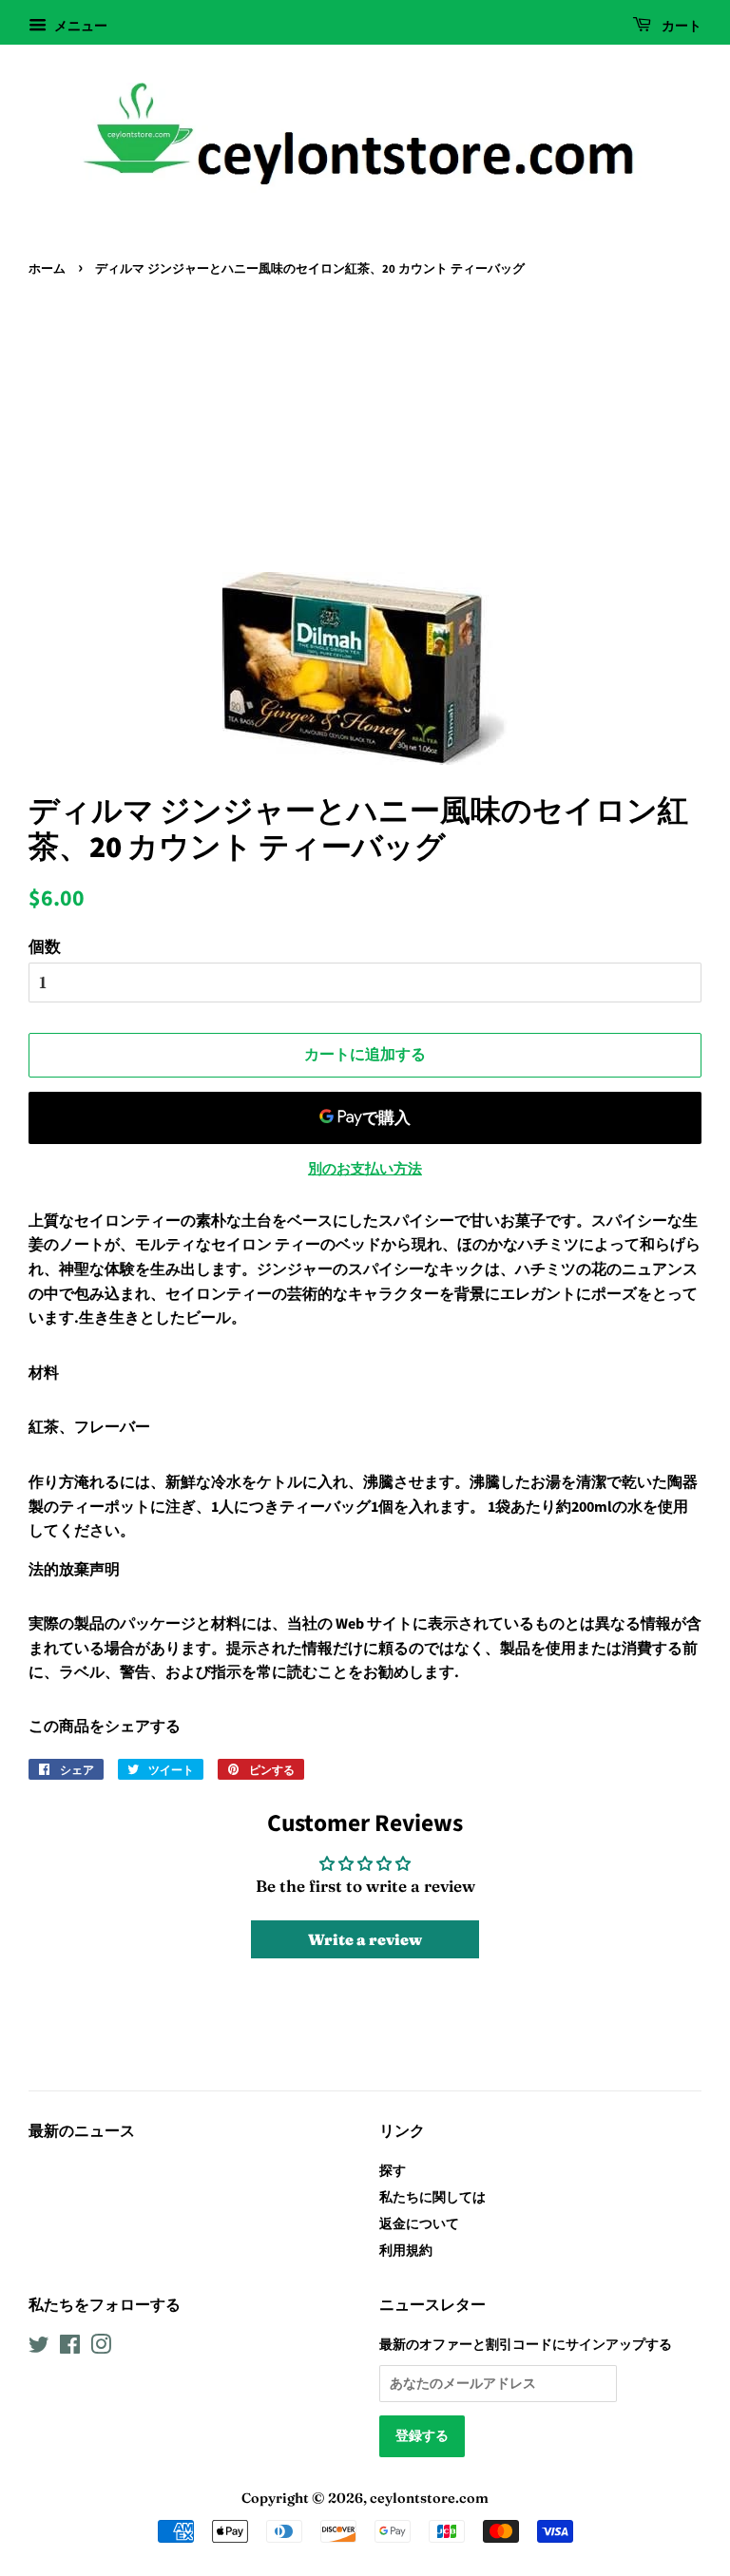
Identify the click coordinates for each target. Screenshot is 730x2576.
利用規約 (406, 2250)
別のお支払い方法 (365, 1168)
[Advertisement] (365, 425)
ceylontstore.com (429, 2498)
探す (393, 2170)
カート (680, 27)
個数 (45, 946)
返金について (419, 2223)
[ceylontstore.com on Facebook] (70, 2348)
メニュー (79, 26)
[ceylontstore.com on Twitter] (39, 2348)
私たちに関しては (432, 2197)
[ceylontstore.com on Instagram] (101, 2348)
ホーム (47, 269)
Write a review (365, 1939)
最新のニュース (82, 2131)
